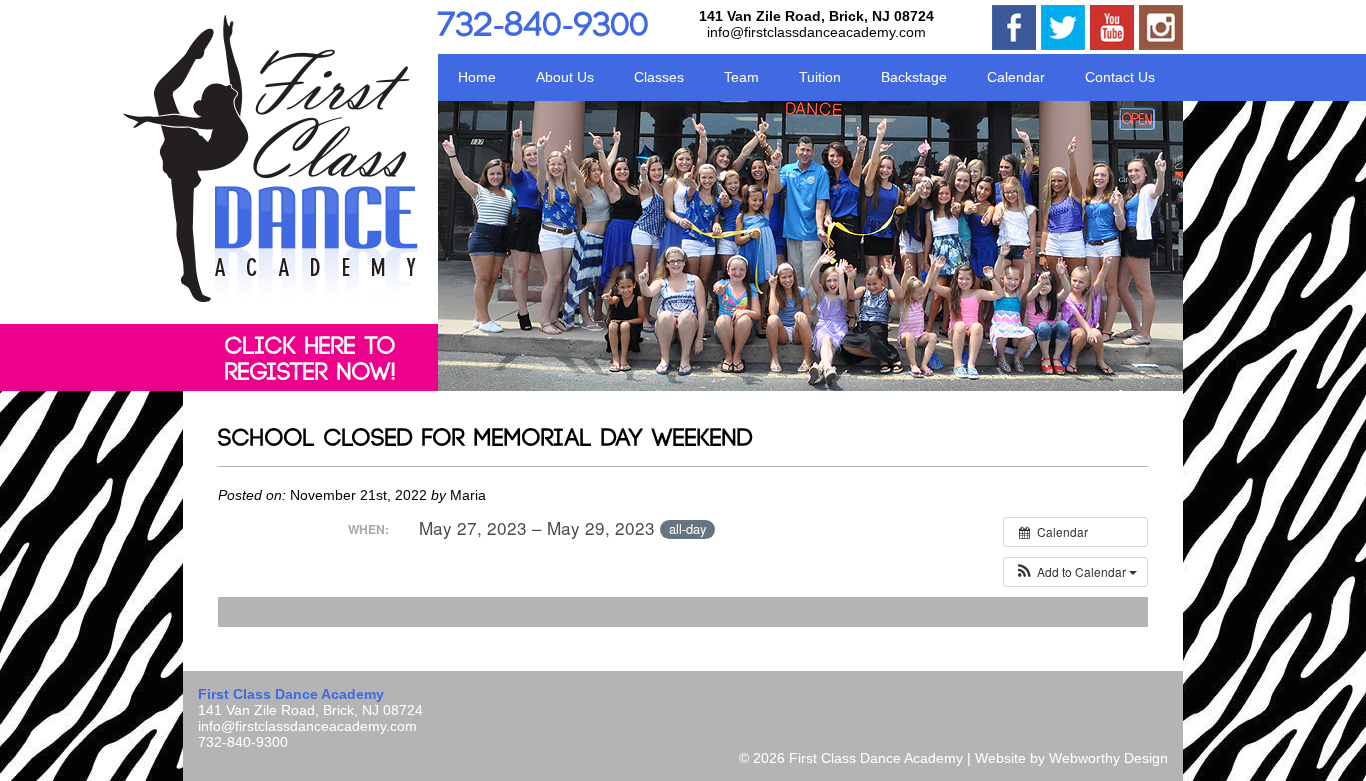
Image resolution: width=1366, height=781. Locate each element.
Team (741, 77)
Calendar (1016, 77)
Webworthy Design (1108, 758)
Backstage (914, 77)
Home (477, 77)
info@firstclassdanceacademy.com (816, 32)
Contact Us (1120, 77)
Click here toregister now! (310, 360)
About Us (565, 77)
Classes (659, 77)
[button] (1075, 572)
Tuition (820, 77)
